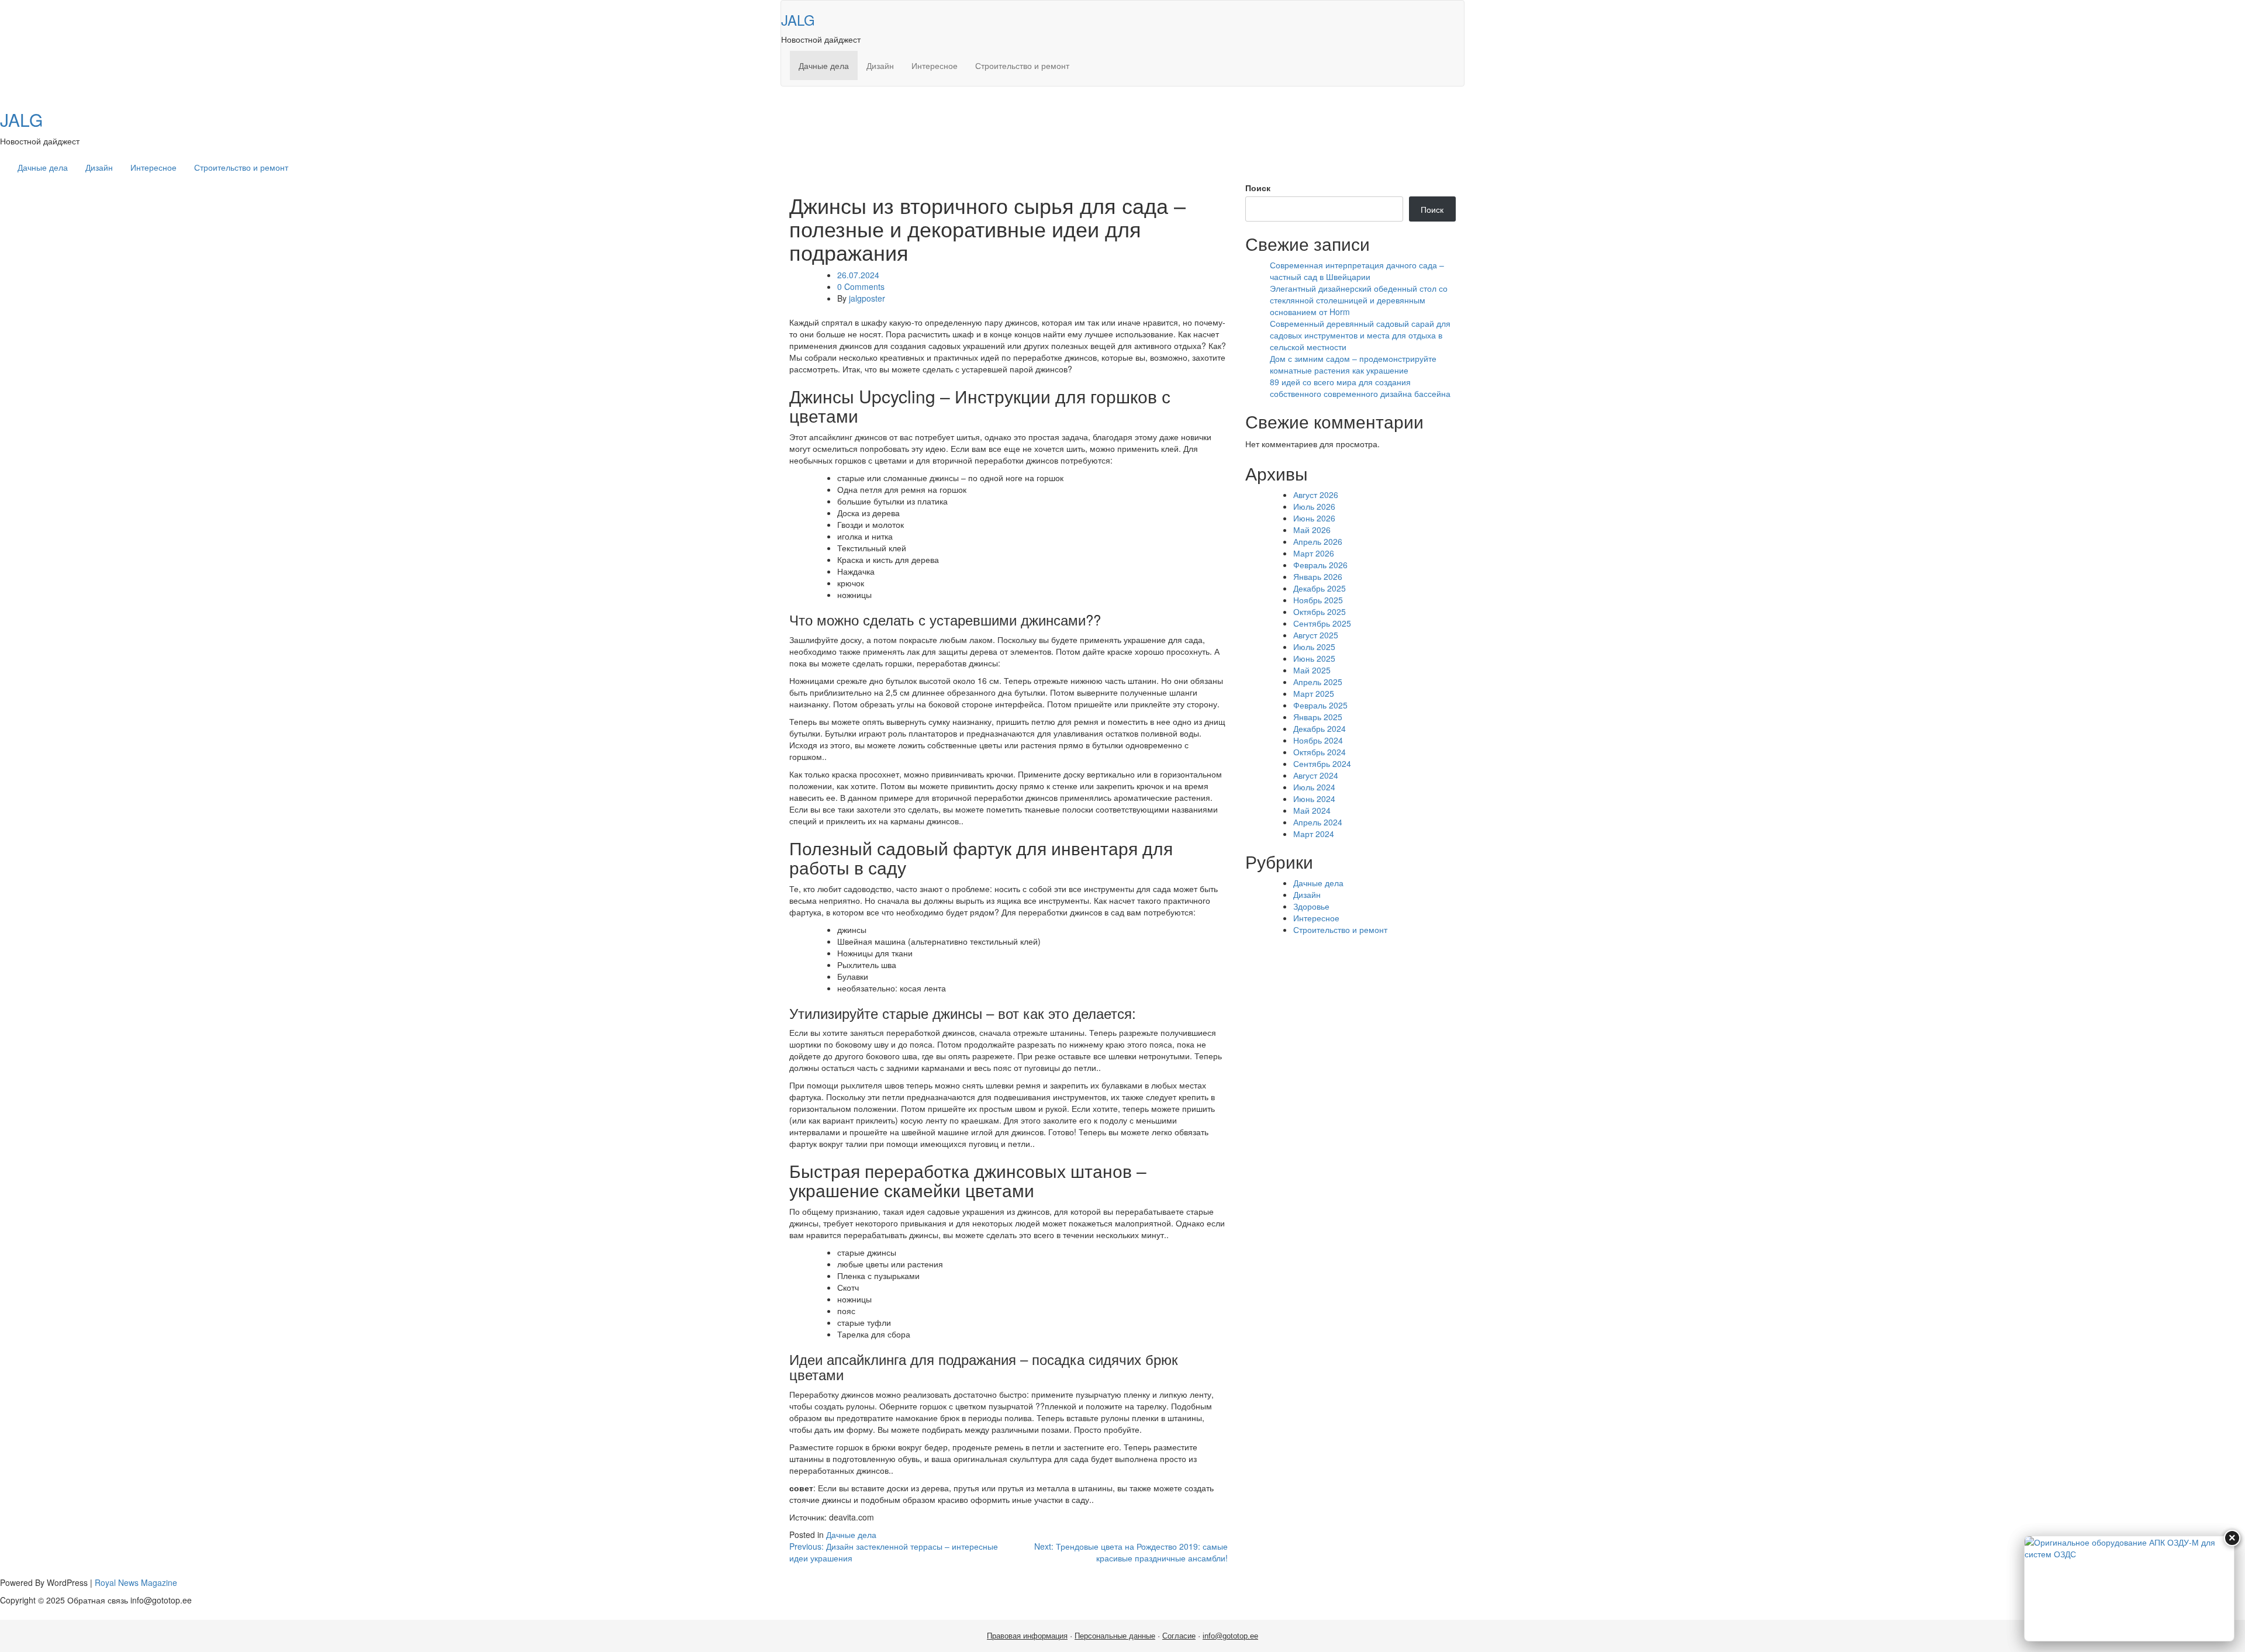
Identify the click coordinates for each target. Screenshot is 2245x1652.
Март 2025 (1314, 693)
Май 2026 (1312, 530)
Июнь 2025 (1314, 658)
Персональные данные (1115, 1636)
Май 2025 (1312, 670)
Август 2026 (1316, 495)
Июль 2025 (1314, 647)
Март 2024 (1314, 834)
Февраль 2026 (1320, 565)
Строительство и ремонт (1022, 65)
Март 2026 (1314, 553)
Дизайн (880, 65)
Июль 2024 (1314, 787)
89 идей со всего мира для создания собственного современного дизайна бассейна (1360, 388)
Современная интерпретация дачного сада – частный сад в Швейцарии (1357, 271)
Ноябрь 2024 (1318, 740)
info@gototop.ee (1230, 1636)
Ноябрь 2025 (1318, 600)
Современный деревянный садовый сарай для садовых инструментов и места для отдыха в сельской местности (1360, 335)
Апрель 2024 (1318, 822)
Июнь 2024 (1314, 799)
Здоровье (1311, 906)
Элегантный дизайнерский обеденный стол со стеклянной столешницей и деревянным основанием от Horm (1359, 300)
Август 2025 (1316, 635)
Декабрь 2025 (1320, 588)
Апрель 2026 (1318, 541)
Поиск (1258, 188)
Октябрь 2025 (1320, 611)
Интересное (935, 65)
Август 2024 (1316, 775)
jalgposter (867, 298)
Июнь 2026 (1314, 518)
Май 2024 (1312, 810)
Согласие (1179, 1636)
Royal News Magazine (136, 1582)
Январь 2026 (1318, 576)
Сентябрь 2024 (1322, 763)
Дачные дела (824, 65)
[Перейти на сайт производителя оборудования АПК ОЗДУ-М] (2129, 1589)
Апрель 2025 (1318, 682)
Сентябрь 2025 (1322, 623)
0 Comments (861, 286)
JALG (798, 20)
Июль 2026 (1314, 506)
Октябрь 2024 (1320, 752)
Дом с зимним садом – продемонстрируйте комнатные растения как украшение (1353, 364)
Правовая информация (1027, 1636)
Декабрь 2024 (1320, 728)
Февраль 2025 (1320, 705)
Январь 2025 (1318, 717)
